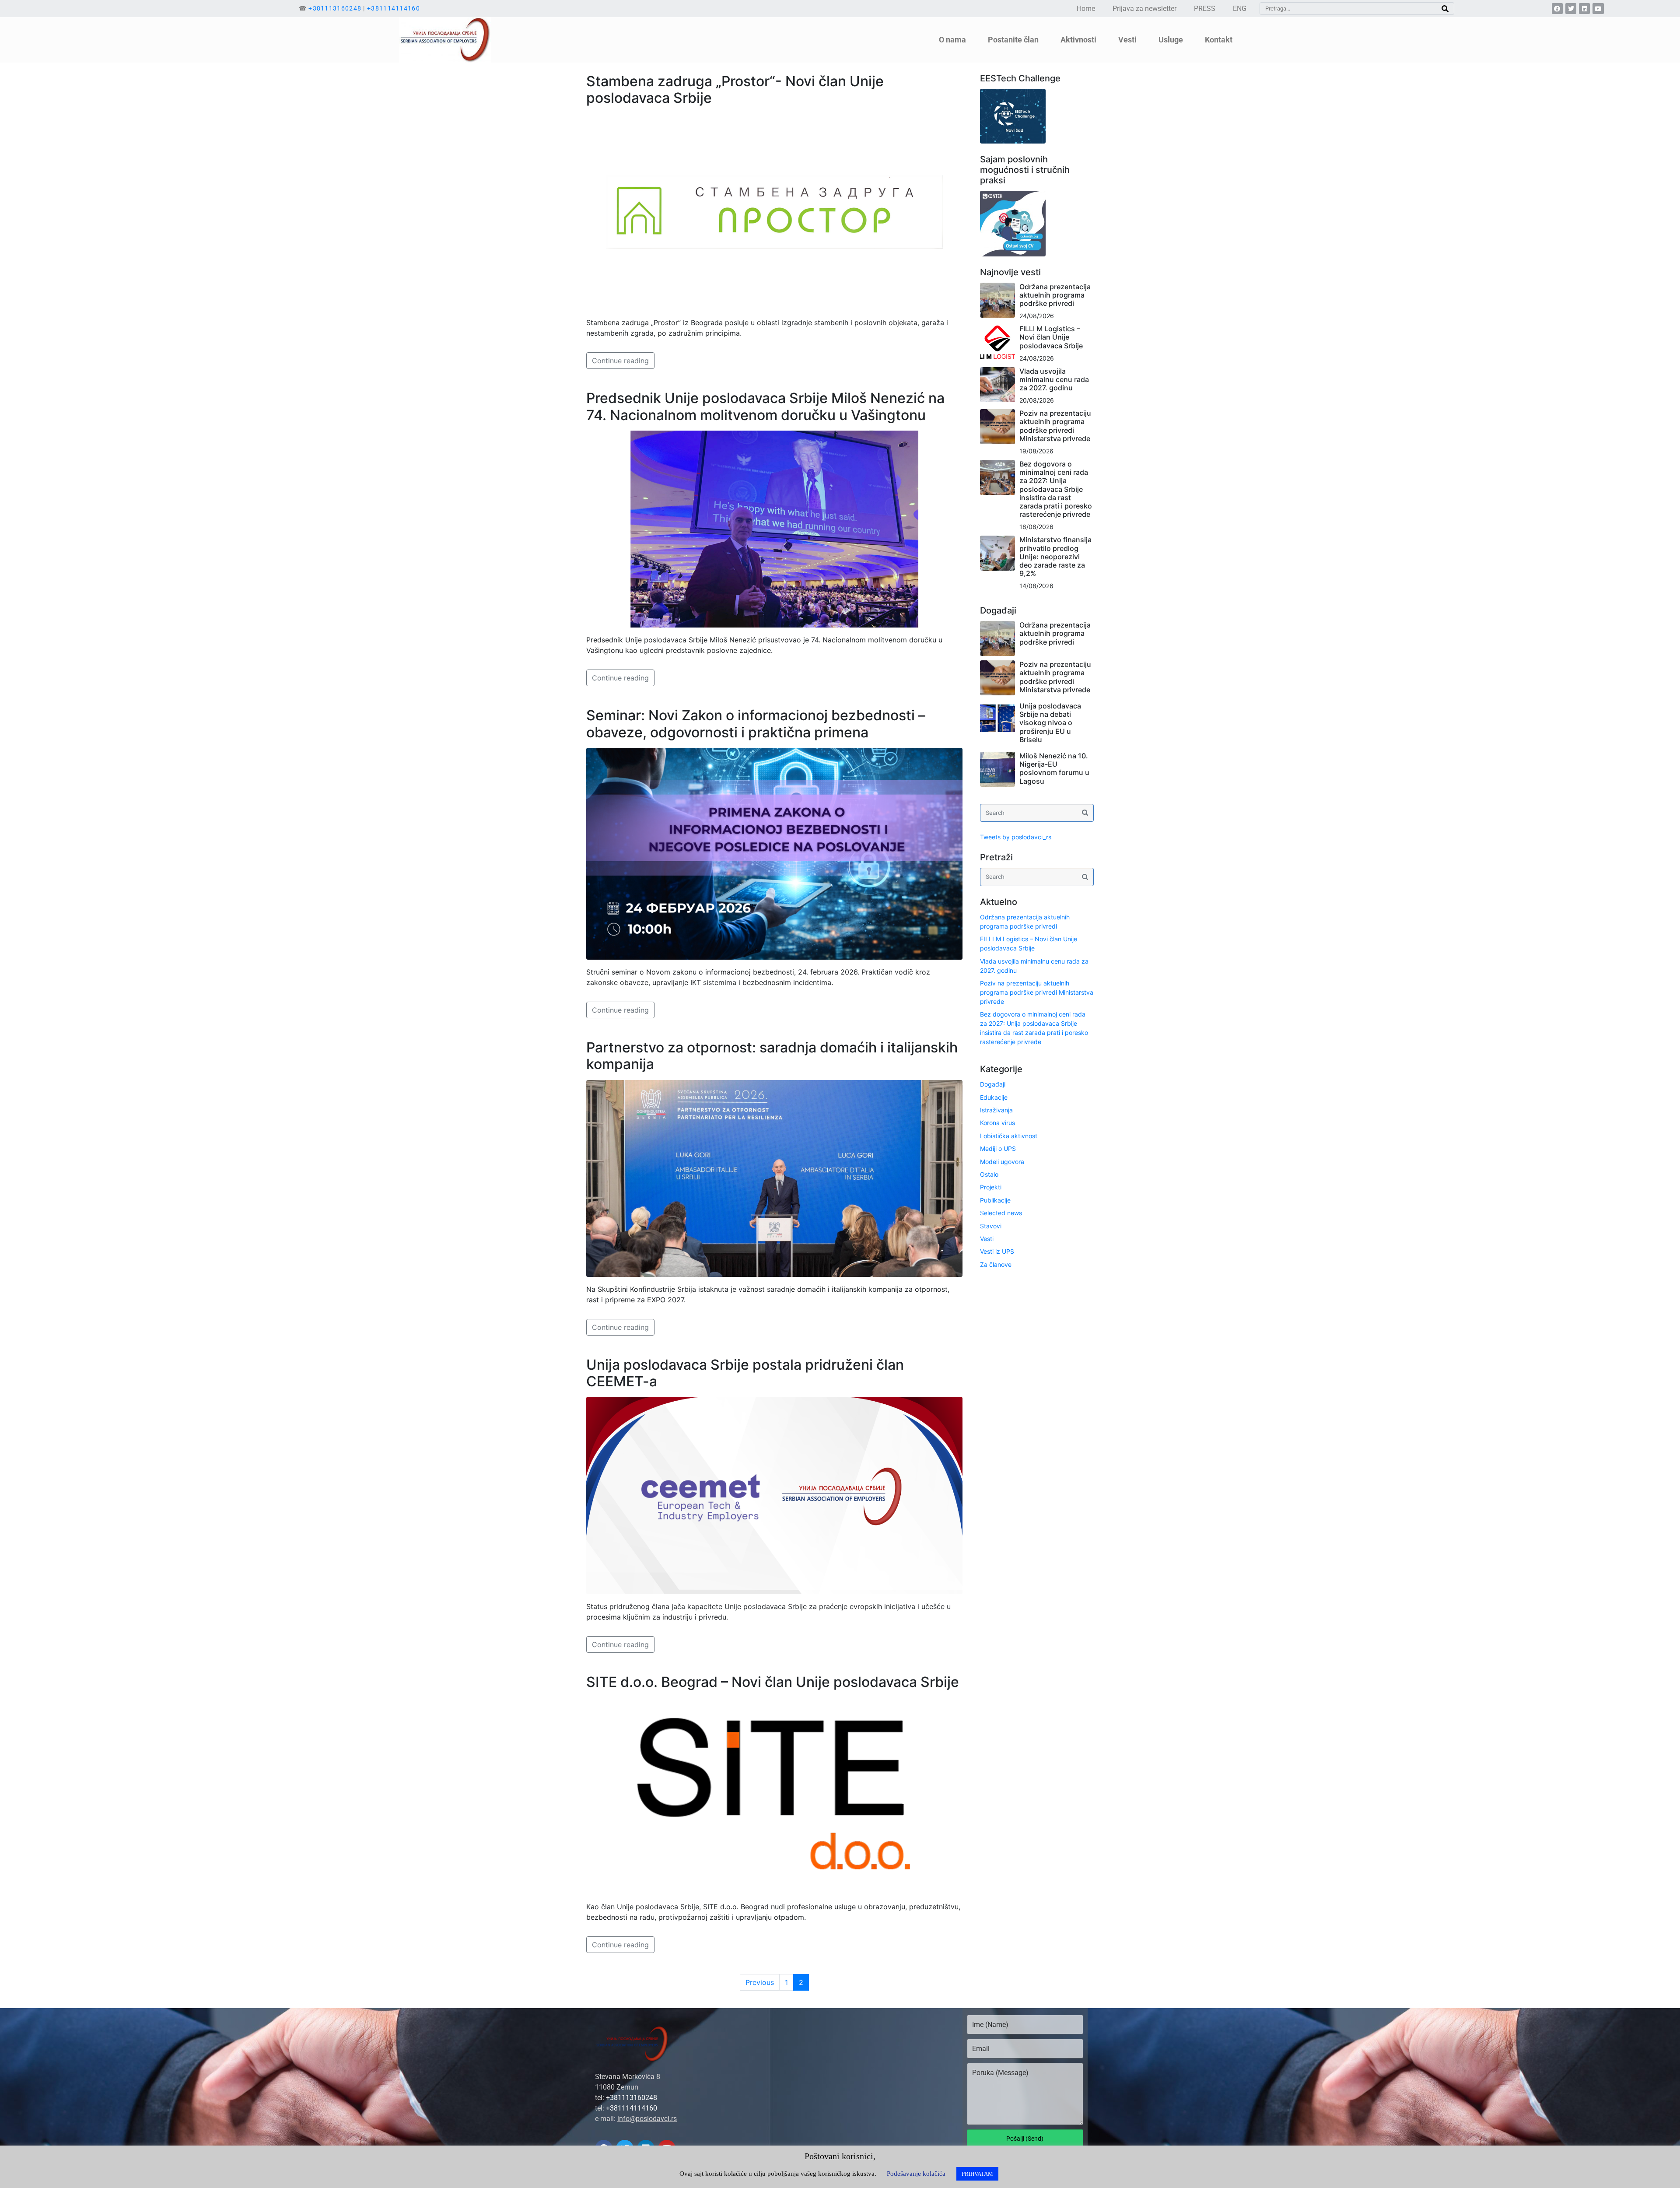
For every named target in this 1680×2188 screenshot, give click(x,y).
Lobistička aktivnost (1009, 1136)
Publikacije (995, 1200)
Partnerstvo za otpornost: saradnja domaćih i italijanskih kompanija (772, 1056)
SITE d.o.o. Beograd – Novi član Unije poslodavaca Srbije (773, 1682)
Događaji (993, 1084)
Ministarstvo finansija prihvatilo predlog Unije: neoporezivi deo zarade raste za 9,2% (1055, 556)
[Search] (1445, 9)
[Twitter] (1571, 9)
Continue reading (620, 361)
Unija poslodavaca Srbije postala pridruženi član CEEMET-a (745, 1373)
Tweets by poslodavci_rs (1016, 837)
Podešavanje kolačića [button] (916, 2174)
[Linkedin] (1584, 9)
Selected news (1001, 1213)
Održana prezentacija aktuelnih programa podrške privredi (1055, 295)
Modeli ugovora (1002, 1162)
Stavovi (991, 1226)
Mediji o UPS (998, 1148)
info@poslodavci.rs (647, 2119)
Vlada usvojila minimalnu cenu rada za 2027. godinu (1054, 379)
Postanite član (1013, 40)
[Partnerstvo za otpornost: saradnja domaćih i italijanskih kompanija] (774, 1178)
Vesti (987, 1239)
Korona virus (997, 1123)
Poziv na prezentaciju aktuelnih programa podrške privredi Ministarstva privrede (1055, 426)
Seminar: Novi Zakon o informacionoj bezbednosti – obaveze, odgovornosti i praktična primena (756, 724)
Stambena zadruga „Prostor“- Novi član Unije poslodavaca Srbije (735, 89)
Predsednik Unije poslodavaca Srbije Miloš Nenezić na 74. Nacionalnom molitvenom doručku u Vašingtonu (765, 406)
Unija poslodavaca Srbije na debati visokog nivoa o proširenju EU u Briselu (1050, 723)
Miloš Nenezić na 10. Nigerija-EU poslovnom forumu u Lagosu (1054, 768)
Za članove (996, 1264)
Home (1086, 9)
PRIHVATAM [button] (977, 2174)
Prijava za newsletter (1144, 9)
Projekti (991, 1187)
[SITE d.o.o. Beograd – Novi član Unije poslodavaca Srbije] (774, 1795)
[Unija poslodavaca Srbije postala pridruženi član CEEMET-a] (774, 1495)
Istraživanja (996, 1110)
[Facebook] (1557, 9)
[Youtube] (1598, 9)
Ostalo (989, 1174)
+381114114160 (394, 8)
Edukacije (994, 1097)
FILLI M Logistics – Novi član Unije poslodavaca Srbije (1051, 337)
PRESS (1205, 9)
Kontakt (1219, 40)
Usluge (1171, 40)
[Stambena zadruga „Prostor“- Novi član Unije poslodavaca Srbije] (774, 211)
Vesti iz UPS (997, 1251)
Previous (760, 1982)
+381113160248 (335, 8)
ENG (1240, 9)
